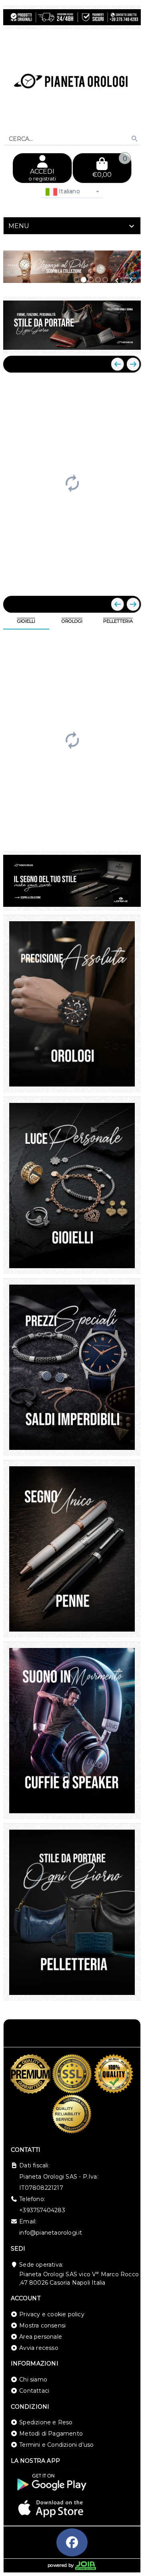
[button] (117, 281)
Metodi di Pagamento (51, 2434)
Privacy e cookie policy (52, 2314)
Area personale (41, 2337)
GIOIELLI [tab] (26, 621)
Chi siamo (33, 2380)
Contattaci (34, 2391)
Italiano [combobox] (69, 191)
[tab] (72, 226)
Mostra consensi (42, 2325)
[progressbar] (72, 482)
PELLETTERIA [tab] (118, 621)
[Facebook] (72, 2542)
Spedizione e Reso (46, 2422)
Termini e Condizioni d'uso (56, 2445)
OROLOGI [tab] (72, 621)
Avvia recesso (39, 2348)
